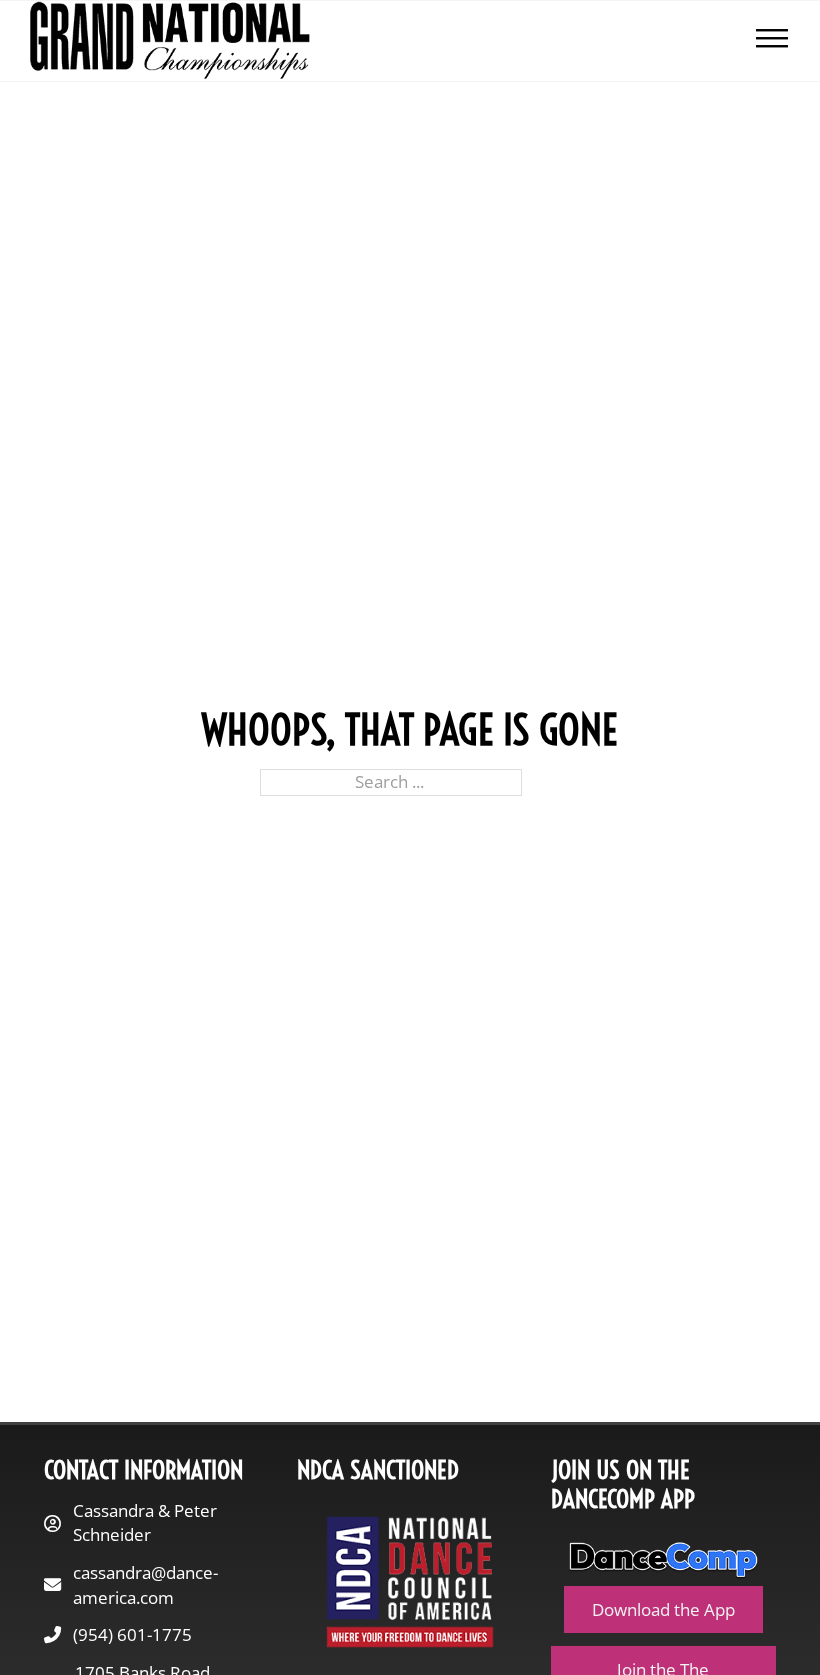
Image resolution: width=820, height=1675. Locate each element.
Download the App (663, 1609)
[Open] (772, 41)
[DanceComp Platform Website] (664, 1560)
